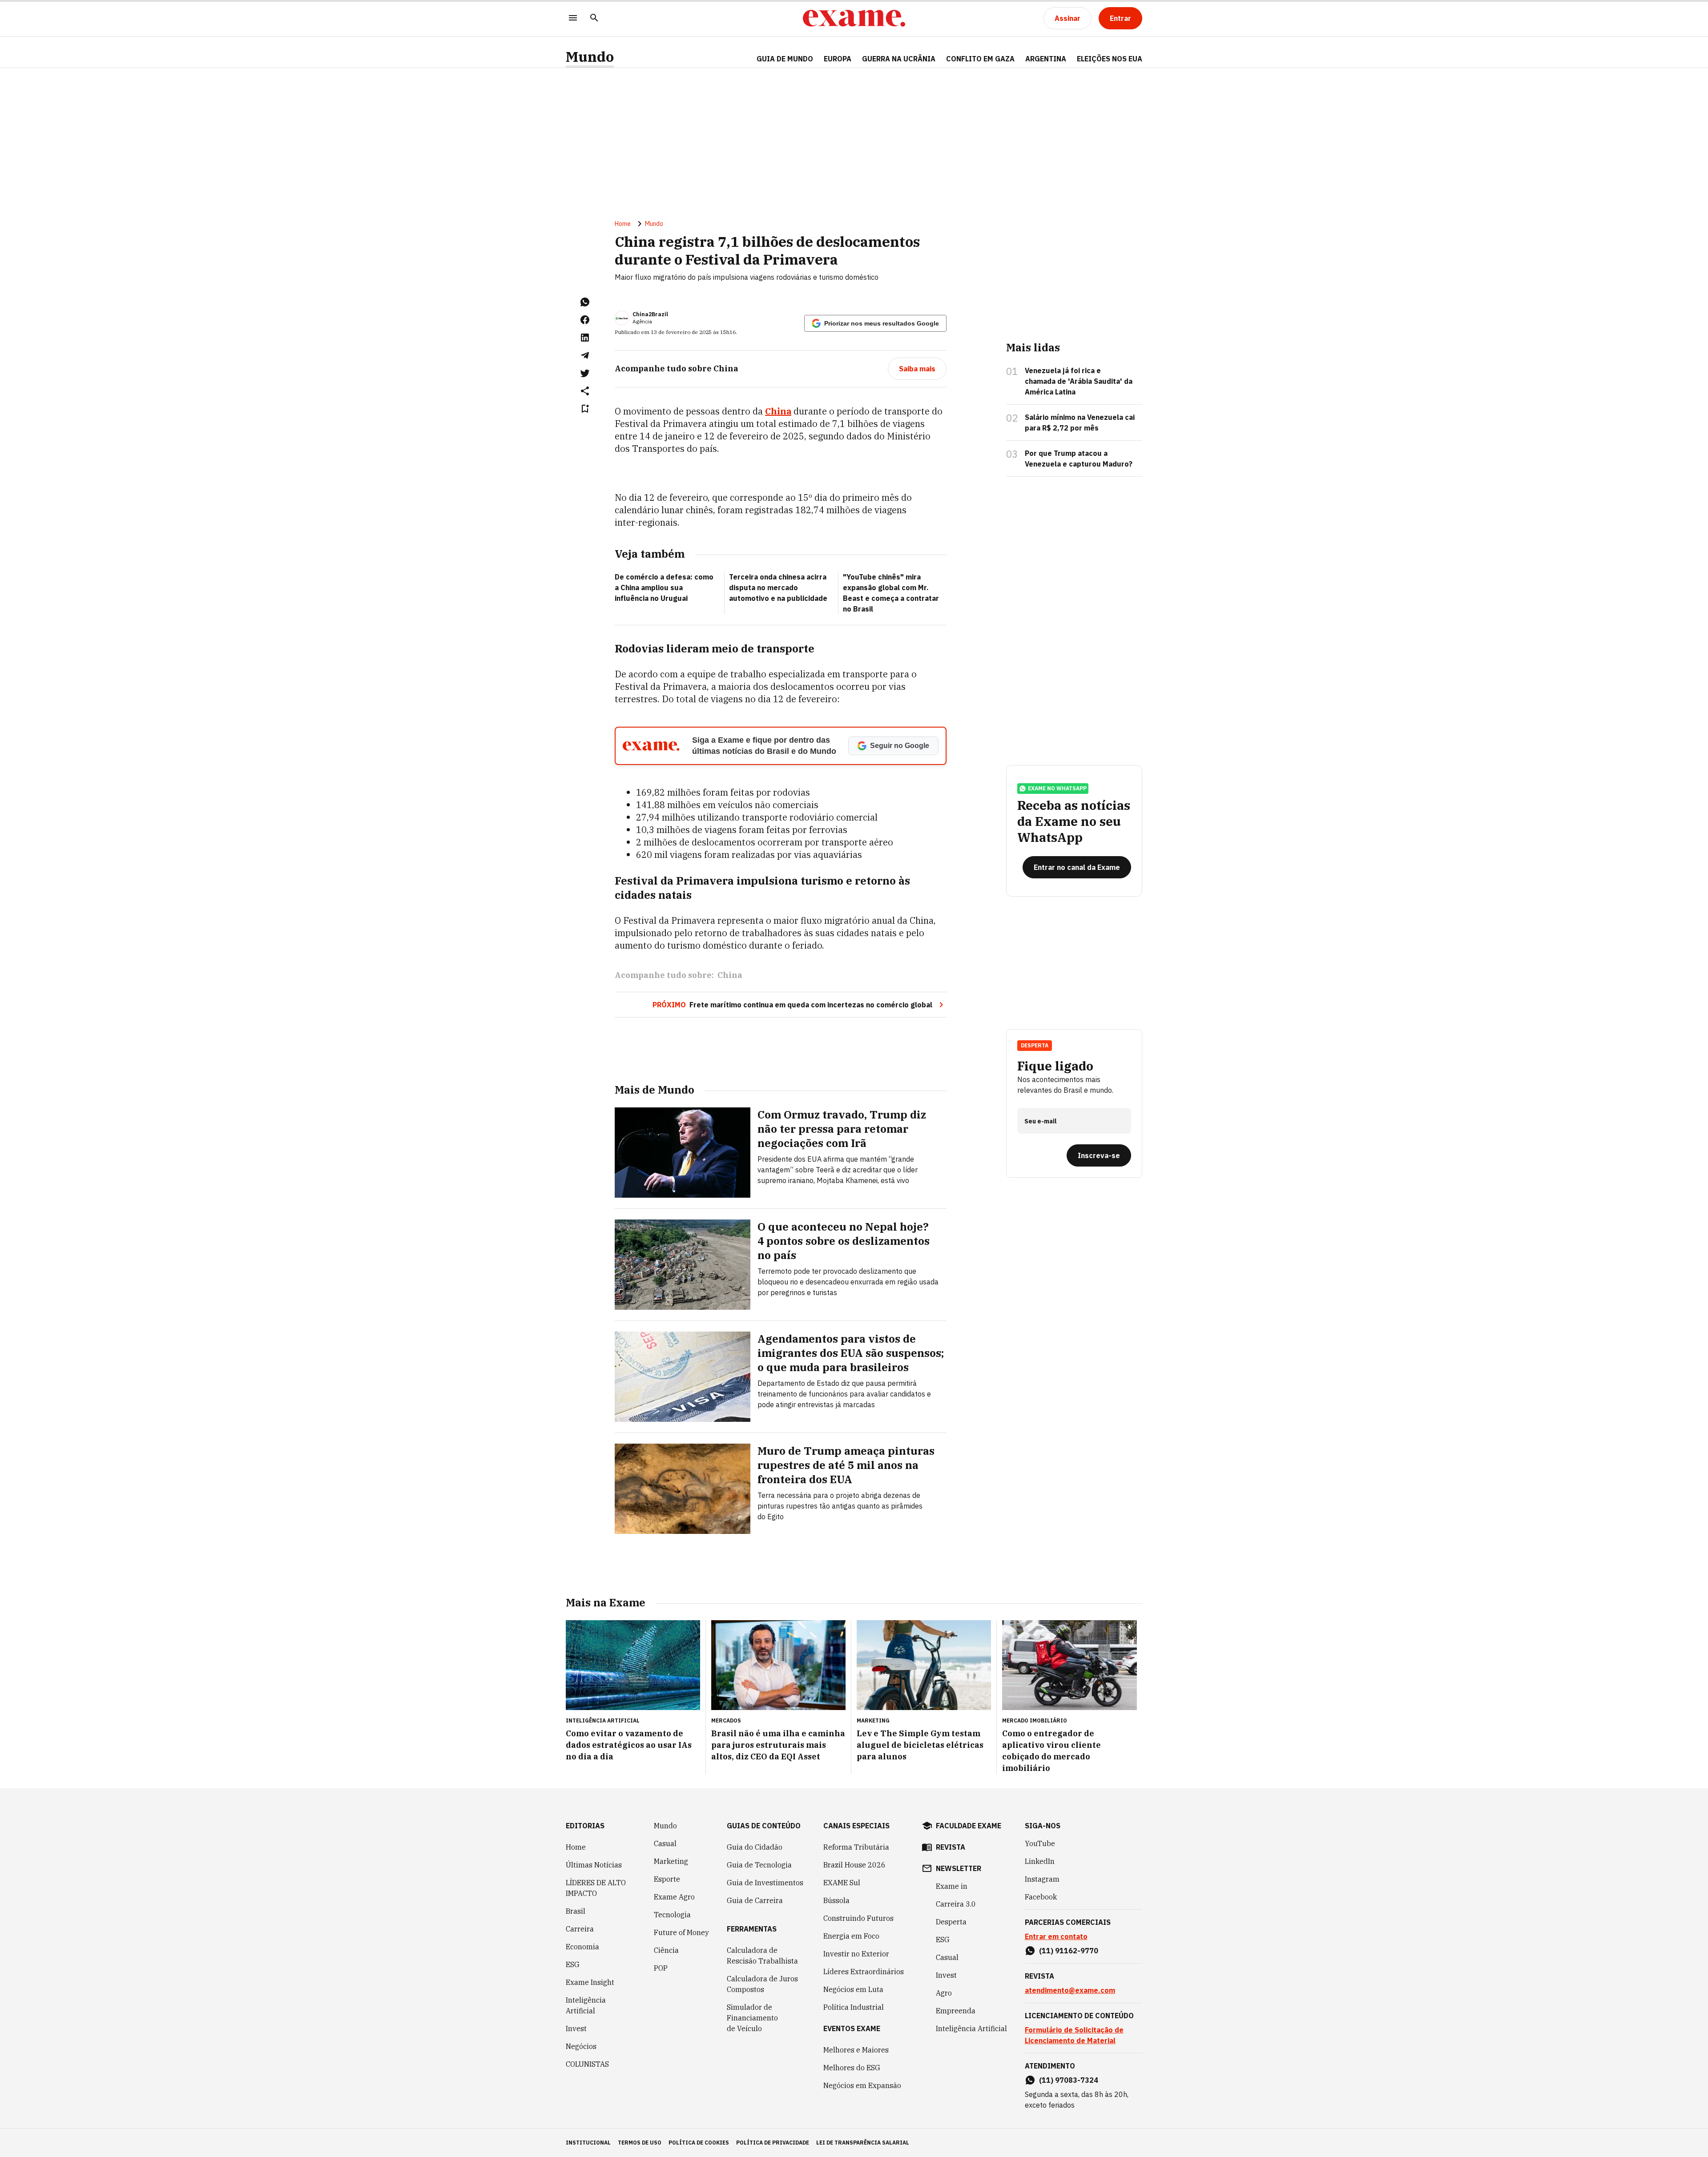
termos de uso (640, 2143)
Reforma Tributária (856, 1847)
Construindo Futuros (858, 1918)
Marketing (671, 1861)
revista (951, 1847)
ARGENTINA (1046, 59)
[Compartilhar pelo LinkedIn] (585, 338)
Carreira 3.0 (956, 1904)
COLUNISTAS (587, 2064)
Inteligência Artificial (586, 2005)
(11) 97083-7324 (1069, 2080)
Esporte (667, 1879)
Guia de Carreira (755, 1900)
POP (661, 1968)
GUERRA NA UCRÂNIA (899, 59)
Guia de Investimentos (765, 1883)
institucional (588, 2143)
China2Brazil (650, 314)
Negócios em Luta (853, 1989)
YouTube (1040, 1843)
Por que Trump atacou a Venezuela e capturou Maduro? (1079, 459)
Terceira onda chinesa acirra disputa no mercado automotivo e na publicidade (778, 588)
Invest (576, 2028)
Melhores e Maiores (856, 2050)
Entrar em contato (1056, 1936)
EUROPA (838, 59)
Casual (665, 1843)
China (778, 411)
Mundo (590, 57)
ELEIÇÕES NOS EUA (1110, 59)
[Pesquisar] (594, 18)
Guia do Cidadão (755, 1847)
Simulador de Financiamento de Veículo (752, 2018)
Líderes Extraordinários (864, 1972)
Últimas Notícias (594, 1865)
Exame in (952, 1886)
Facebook (1041, 1897)
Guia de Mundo (785, 59)
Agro (944, 1993)
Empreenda (956, 2011)
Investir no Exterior (856, 1954)
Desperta (951, 1922)
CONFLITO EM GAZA (980, 59)
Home (623, 224)
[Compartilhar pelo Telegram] (585, 355)
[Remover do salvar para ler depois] (585, 409)
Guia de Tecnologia (759, 1865)
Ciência (666, 1950)
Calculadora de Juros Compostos (762, 1984)
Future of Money (681, 1932)
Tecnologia (672, 1915)
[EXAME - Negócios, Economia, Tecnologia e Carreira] (854, 18)
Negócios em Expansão (862, 2085)
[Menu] (573, 18)
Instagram (1042, 1879)
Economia (582, 1947)
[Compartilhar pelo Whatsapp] (585, 302)
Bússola (836, 1900)
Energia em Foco (851, 1936)
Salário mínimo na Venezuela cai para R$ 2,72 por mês (1080, 423)
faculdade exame (969, 1826)
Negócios (581, 2046)
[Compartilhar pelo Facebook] (585, 320)
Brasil (576, 1911)
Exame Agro (674, 1897)
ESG (573, 1964)
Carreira (580, 1929)
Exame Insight (590, 1982)
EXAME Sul (842, 1883)
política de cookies (699, 2143)
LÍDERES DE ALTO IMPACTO (596, 1888)
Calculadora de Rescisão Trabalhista (762, 1956)
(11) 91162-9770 (1069, 1951)
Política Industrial (854, 2007)
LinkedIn (1040, 1861)
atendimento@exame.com (1070, 1990)
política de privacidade (773, 2143)
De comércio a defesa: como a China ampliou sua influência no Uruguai (664, 588)
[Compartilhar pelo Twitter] (585, 373)
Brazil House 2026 (854, 1865)
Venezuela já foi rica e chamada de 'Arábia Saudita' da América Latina (1079, 381)
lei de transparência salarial (863, 2143)
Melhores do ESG (852, 2068)
